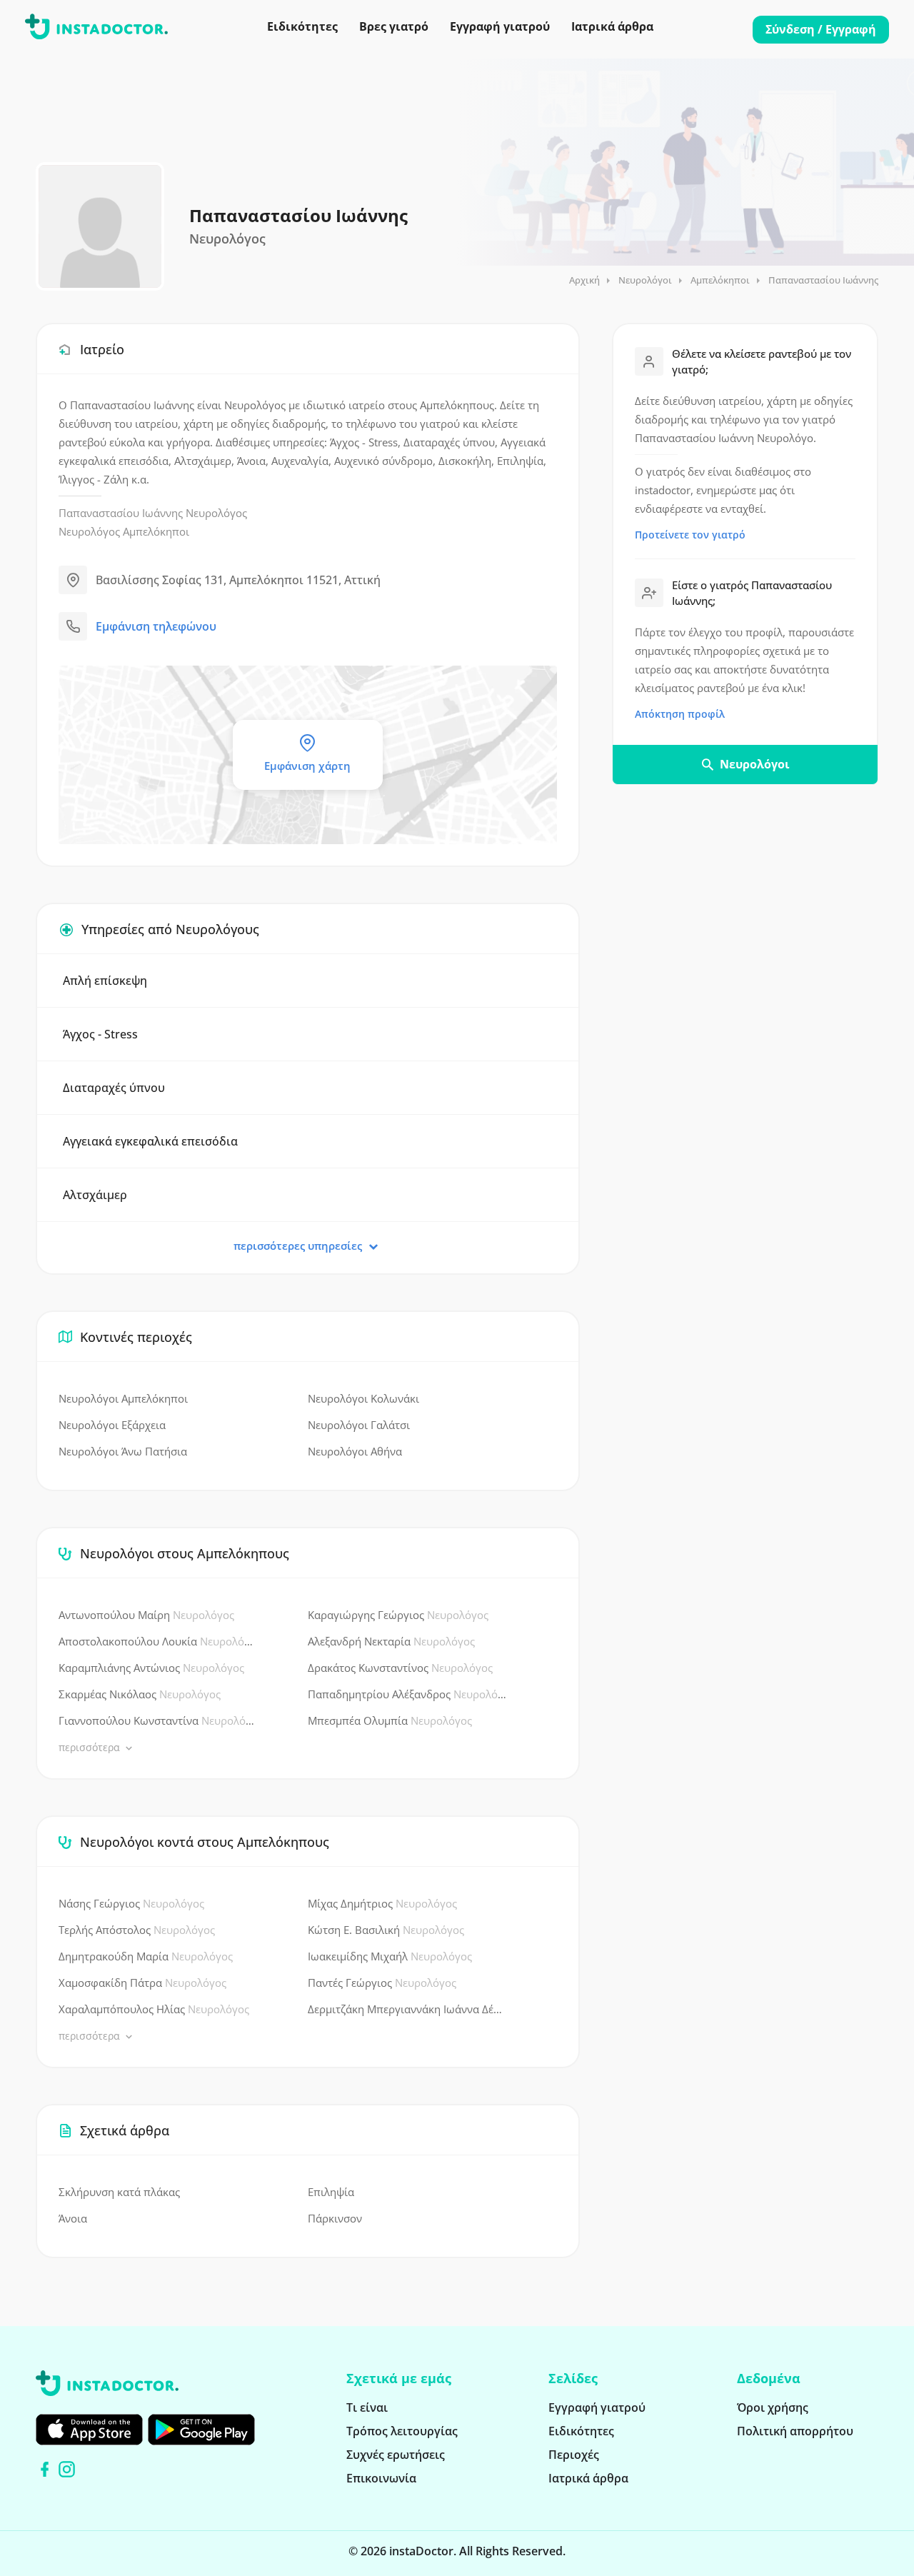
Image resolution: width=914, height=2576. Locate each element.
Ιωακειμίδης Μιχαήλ (390, 1956)
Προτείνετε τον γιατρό (690, 535)
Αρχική (584, 280)
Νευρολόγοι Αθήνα (355, 1451)
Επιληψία (331, 2192)
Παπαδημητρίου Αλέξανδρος (407, 1694)
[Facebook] (45, 2469)
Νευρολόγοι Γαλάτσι (359, 1425)
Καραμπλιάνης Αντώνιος (151, 1668)
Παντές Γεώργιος (382, 1983)
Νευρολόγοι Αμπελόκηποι (123, 1398)
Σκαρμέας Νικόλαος (140, 1694)
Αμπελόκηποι (720, 280)
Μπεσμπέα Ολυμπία (390, 1720)
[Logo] (96, 29)
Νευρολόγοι (645, 280)
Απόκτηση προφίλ (680, 714)
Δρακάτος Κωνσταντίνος (400, 1668)
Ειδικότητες (302, 26)
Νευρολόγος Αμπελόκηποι (124, 531)
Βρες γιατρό (394, 26)
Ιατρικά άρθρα (612, 26)
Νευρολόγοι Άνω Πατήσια (123, 1451)
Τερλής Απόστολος (137, 1930)
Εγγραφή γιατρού (500, 26)
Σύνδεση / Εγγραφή (821, 29)
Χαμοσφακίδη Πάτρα (142, 1983)
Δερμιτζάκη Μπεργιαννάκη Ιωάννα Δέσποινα (407, 2009)
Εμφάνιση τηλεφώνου (156, 626)
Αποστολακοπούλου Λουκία (158, 1641)
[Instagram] (67, 2469)
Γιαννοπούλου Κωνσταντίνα (158, 1720)
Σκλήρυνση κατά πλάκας (119, 2192)
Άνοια (73, 2218)
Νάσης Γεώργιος (131, 1903)
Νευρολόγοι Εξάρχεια (112, 1425)
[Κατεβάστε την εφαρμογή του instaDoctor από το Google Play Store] (201, 2430)
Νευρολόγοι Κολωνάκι (363, 1398)
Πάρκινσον (335, 2218)
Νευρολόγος (216, 513)
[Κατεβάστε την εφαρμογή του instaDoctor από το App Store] (89, 2430)
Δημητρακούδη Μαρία (146, 1956)
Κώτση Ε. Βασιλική (386, 1930)
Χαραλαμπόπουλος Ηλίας (154, 2009)
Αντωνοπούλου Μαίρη (146, 1615)
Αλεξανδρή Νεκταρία (391, 1641)
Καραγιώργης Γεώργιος (398, 1615)
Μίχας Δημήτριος (382, 1903)
